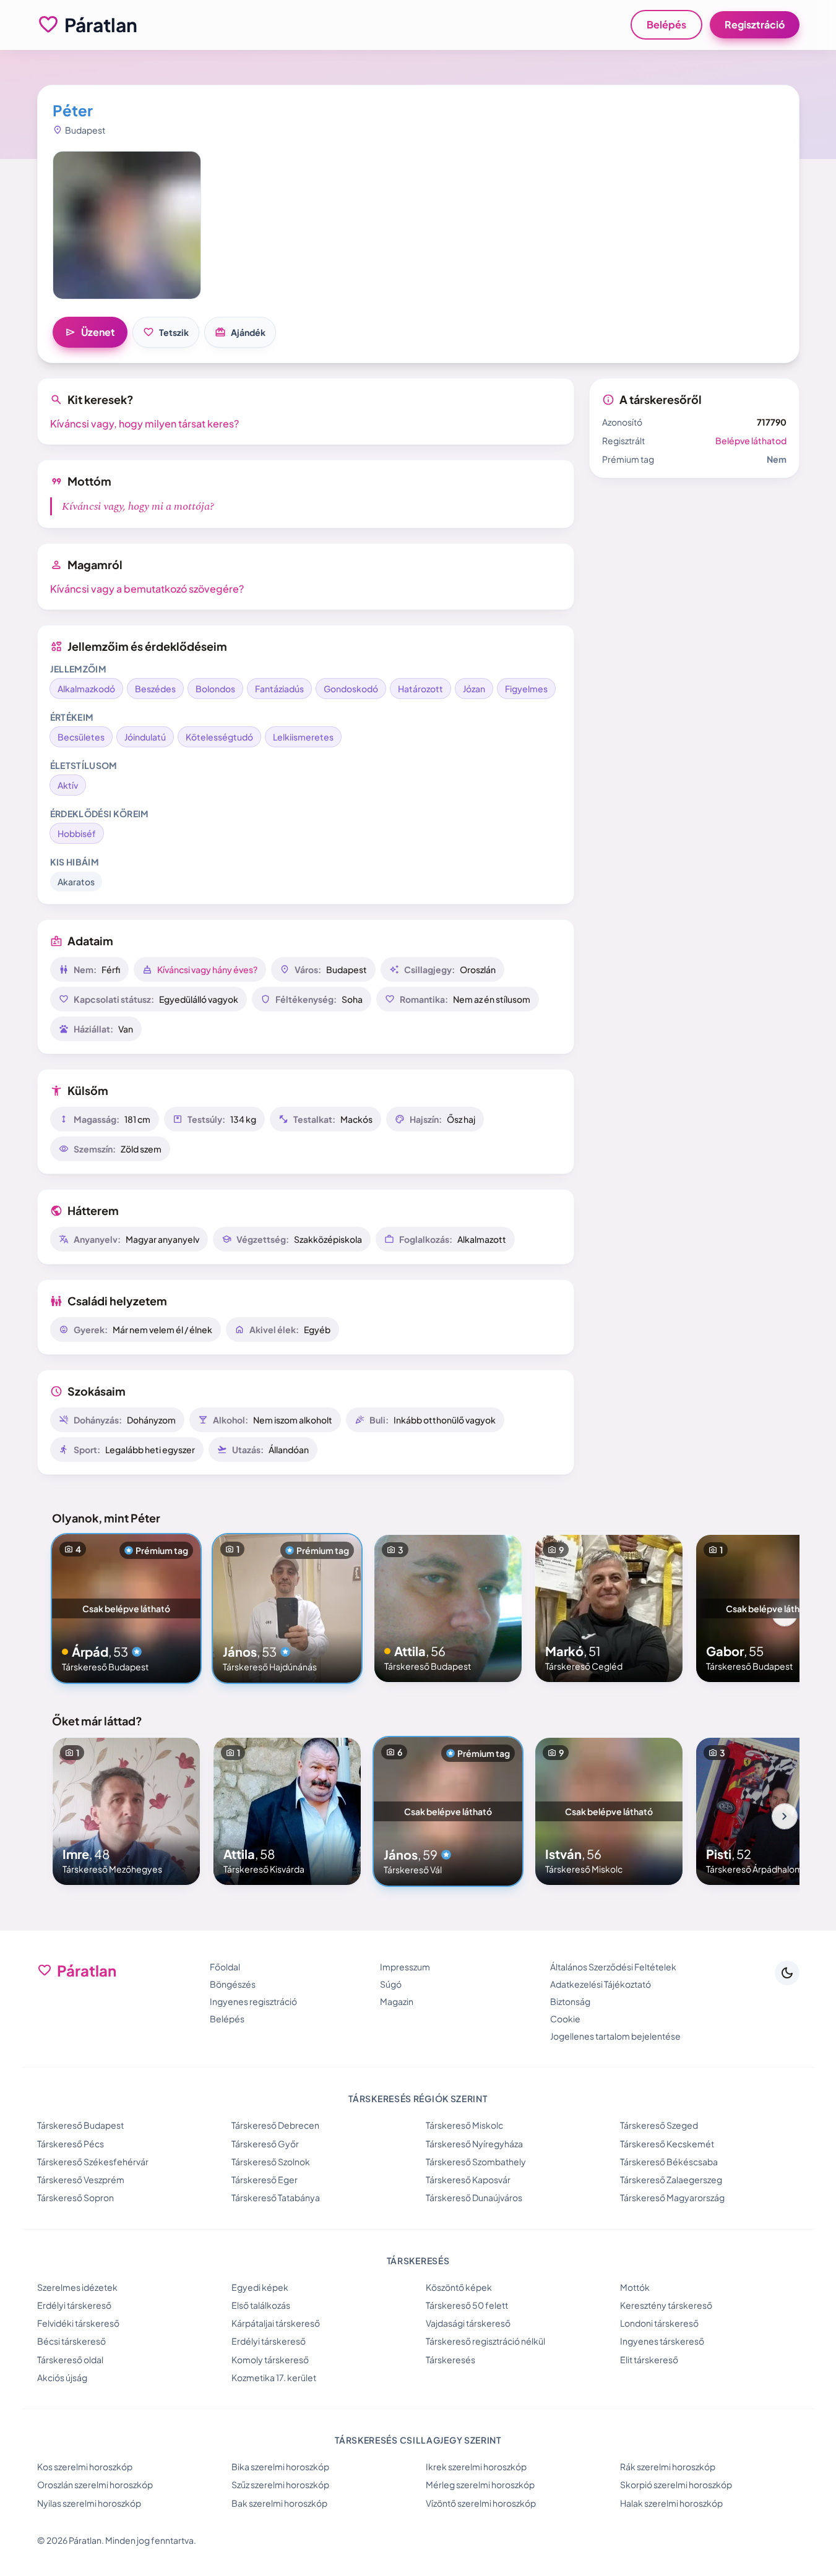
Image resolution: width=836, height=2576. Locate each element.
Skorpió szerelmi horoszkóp (676, 2484)
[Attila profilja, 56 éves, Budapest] (448, 1608)
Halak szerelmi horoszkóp (671, 2503)
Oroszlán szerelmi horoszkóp (95, 2484)
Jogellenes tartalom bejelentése (615, 2036)
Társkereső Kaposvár (468, 2179)
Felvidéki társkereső (78, 2323)
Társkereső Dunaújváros (474, 2197)
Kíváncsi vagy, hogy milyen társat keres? (144, 423)
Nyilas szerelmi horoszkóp (89, 2503)
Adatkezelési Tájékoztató (601, 1984)
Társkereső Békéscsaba (669, 2162)
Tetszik (166, 332)
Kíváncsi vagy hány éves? (207, 969)
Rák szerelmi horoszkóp (668, 2467)
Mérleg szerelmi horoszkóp (480, 2484)
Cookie (565, 2019)
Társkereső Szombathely (476, 2162)
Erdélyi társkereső (74, 2305)
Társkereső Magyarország (672, 2197)
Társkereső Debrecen (275, 2125)
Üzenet (90, 332)
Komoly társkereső (270, 2359)
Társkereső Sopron (75, 2197)
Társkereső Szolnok (271, 2162)
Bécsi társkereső (71, 2341)
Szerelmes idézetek (77, 2287)
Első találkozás (261, 2305)
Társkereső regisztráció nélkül (485, 2341)
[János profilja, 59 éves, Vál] (448, 1811)
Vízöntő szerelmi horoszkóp (481, 2503)
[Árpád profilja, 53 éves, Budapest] (126, 1608)
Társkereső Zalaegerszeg (671, 2179)
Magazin (397, 2001)
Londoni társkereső (659, 2323)
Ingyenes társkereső (662, 2341)
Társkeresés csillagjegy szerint (418, 2440)
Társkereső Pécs (71, 2144)
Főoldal (225, 1967)
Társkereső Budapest (80, 2125)
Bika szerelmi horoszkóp (280, 2467)
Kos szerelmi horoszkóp (85, 2467)
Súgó (391, 1984)
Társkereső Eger (265, 2179)
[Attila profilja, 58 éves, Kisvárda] (287, 1811)
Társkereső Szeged (659, 2125)
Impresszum (405, 1967)
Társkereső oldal (70, 2359)
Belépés (666, 24)
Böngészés (233, 1984)
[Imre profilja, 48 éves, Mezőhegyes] (126, 1811)
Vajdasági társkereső (468, 2323)
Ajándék (240, 332)
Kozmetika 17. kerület (274, 2377)
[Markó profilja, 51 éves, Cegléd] (609, 1608)
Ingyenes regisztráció (253, 2001)
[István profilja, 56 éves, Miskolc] (609, 1811)
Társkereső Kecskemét (667, 2144)
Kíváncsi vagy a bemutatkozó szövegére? (147, 589)
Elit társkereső (649, 2359)
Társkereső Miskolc (464, 2125)
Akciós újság (62, 2377)
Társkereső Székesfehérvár (93, 2162)
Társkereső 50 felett (467, 2305)
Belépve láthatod (751, 440)
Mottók (635, 2287)
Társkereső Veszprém (81, 2179)
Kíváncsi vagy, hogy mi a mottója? (138, 506)
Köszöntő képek (459, 2287)
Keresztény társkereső (666, 2305)
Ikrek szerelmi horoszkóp (476, 2467)
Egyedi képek (260, 2287)
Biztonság (570, 2001)
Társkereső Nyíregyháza (474, 2144)
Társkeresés (450, 2359)
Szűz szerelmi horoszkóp (280, 2484)
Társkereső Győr (265, 2144)
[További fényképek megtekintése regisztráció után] (127, 225)
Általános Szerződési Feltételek (613, 1967)
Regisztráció (755, 24)
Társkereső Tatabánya (276, 2197)
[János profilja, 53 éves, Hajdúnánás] (287, 1608)
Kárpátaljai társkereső (276, 2323)
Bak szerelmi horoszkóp (279, 2503)
